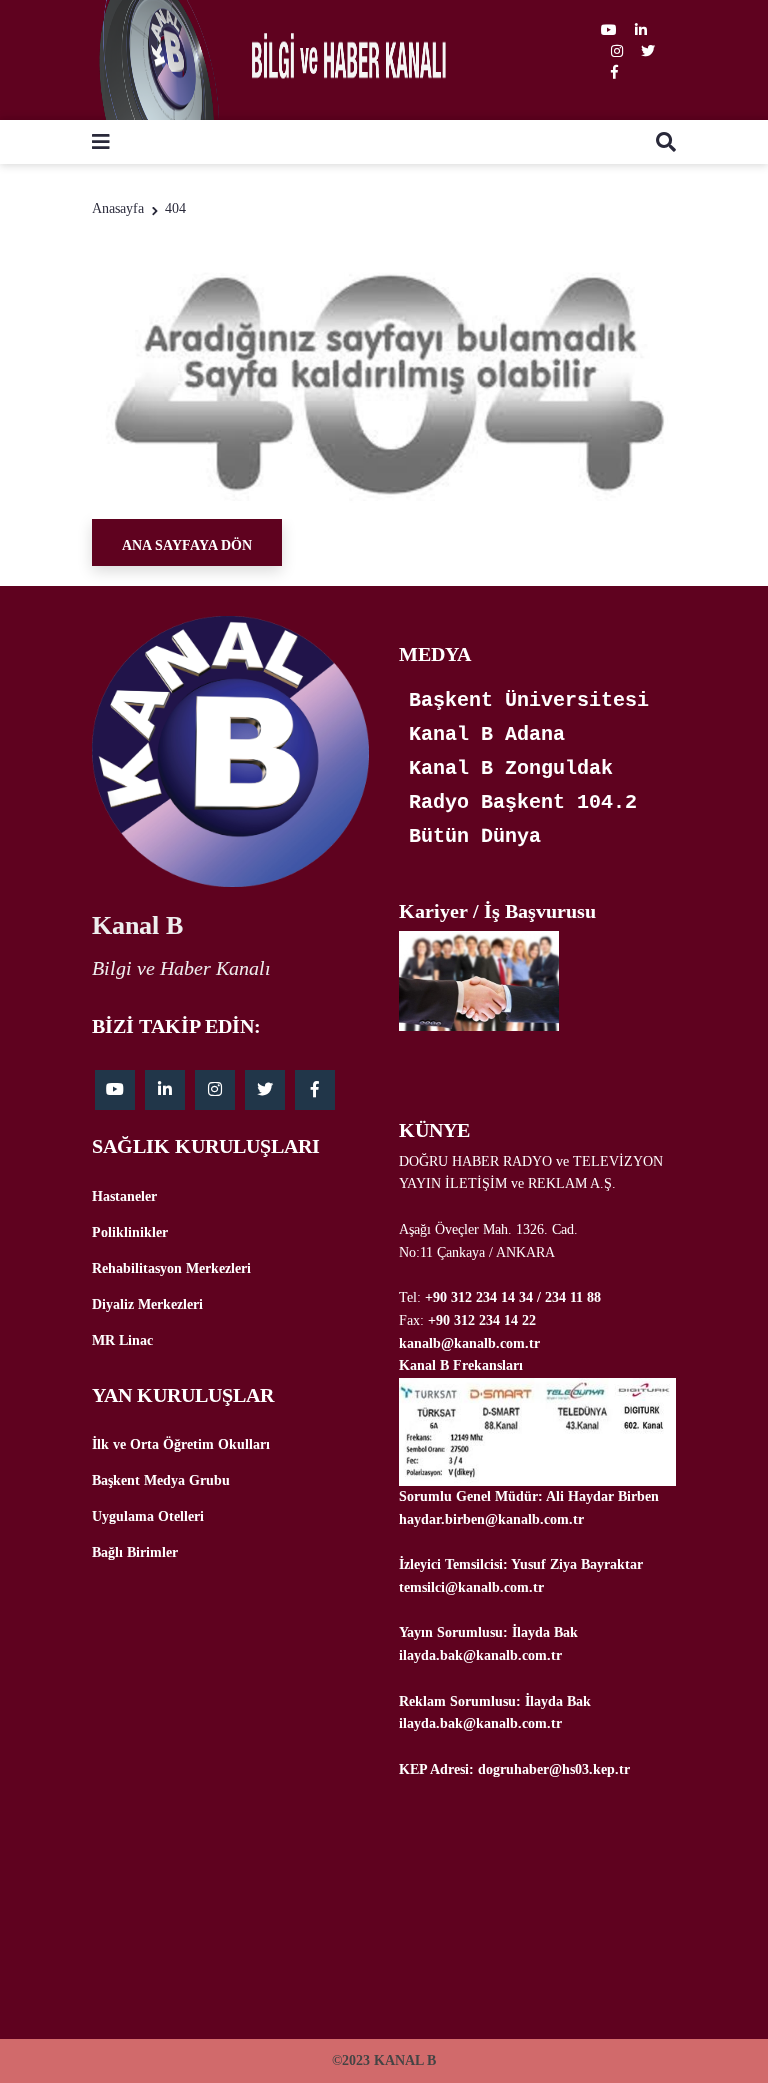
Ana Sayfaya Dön (187, 545)
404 (175, 208)
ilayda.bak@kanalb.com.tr (480, 1655)
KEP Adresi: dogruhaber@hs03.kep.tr (514, 1769)
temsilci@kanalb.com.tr (471, 1587)
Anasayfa (118, 208)
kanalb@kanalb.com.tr (469, 1343)
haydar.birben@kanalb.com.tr (491, 1519)
